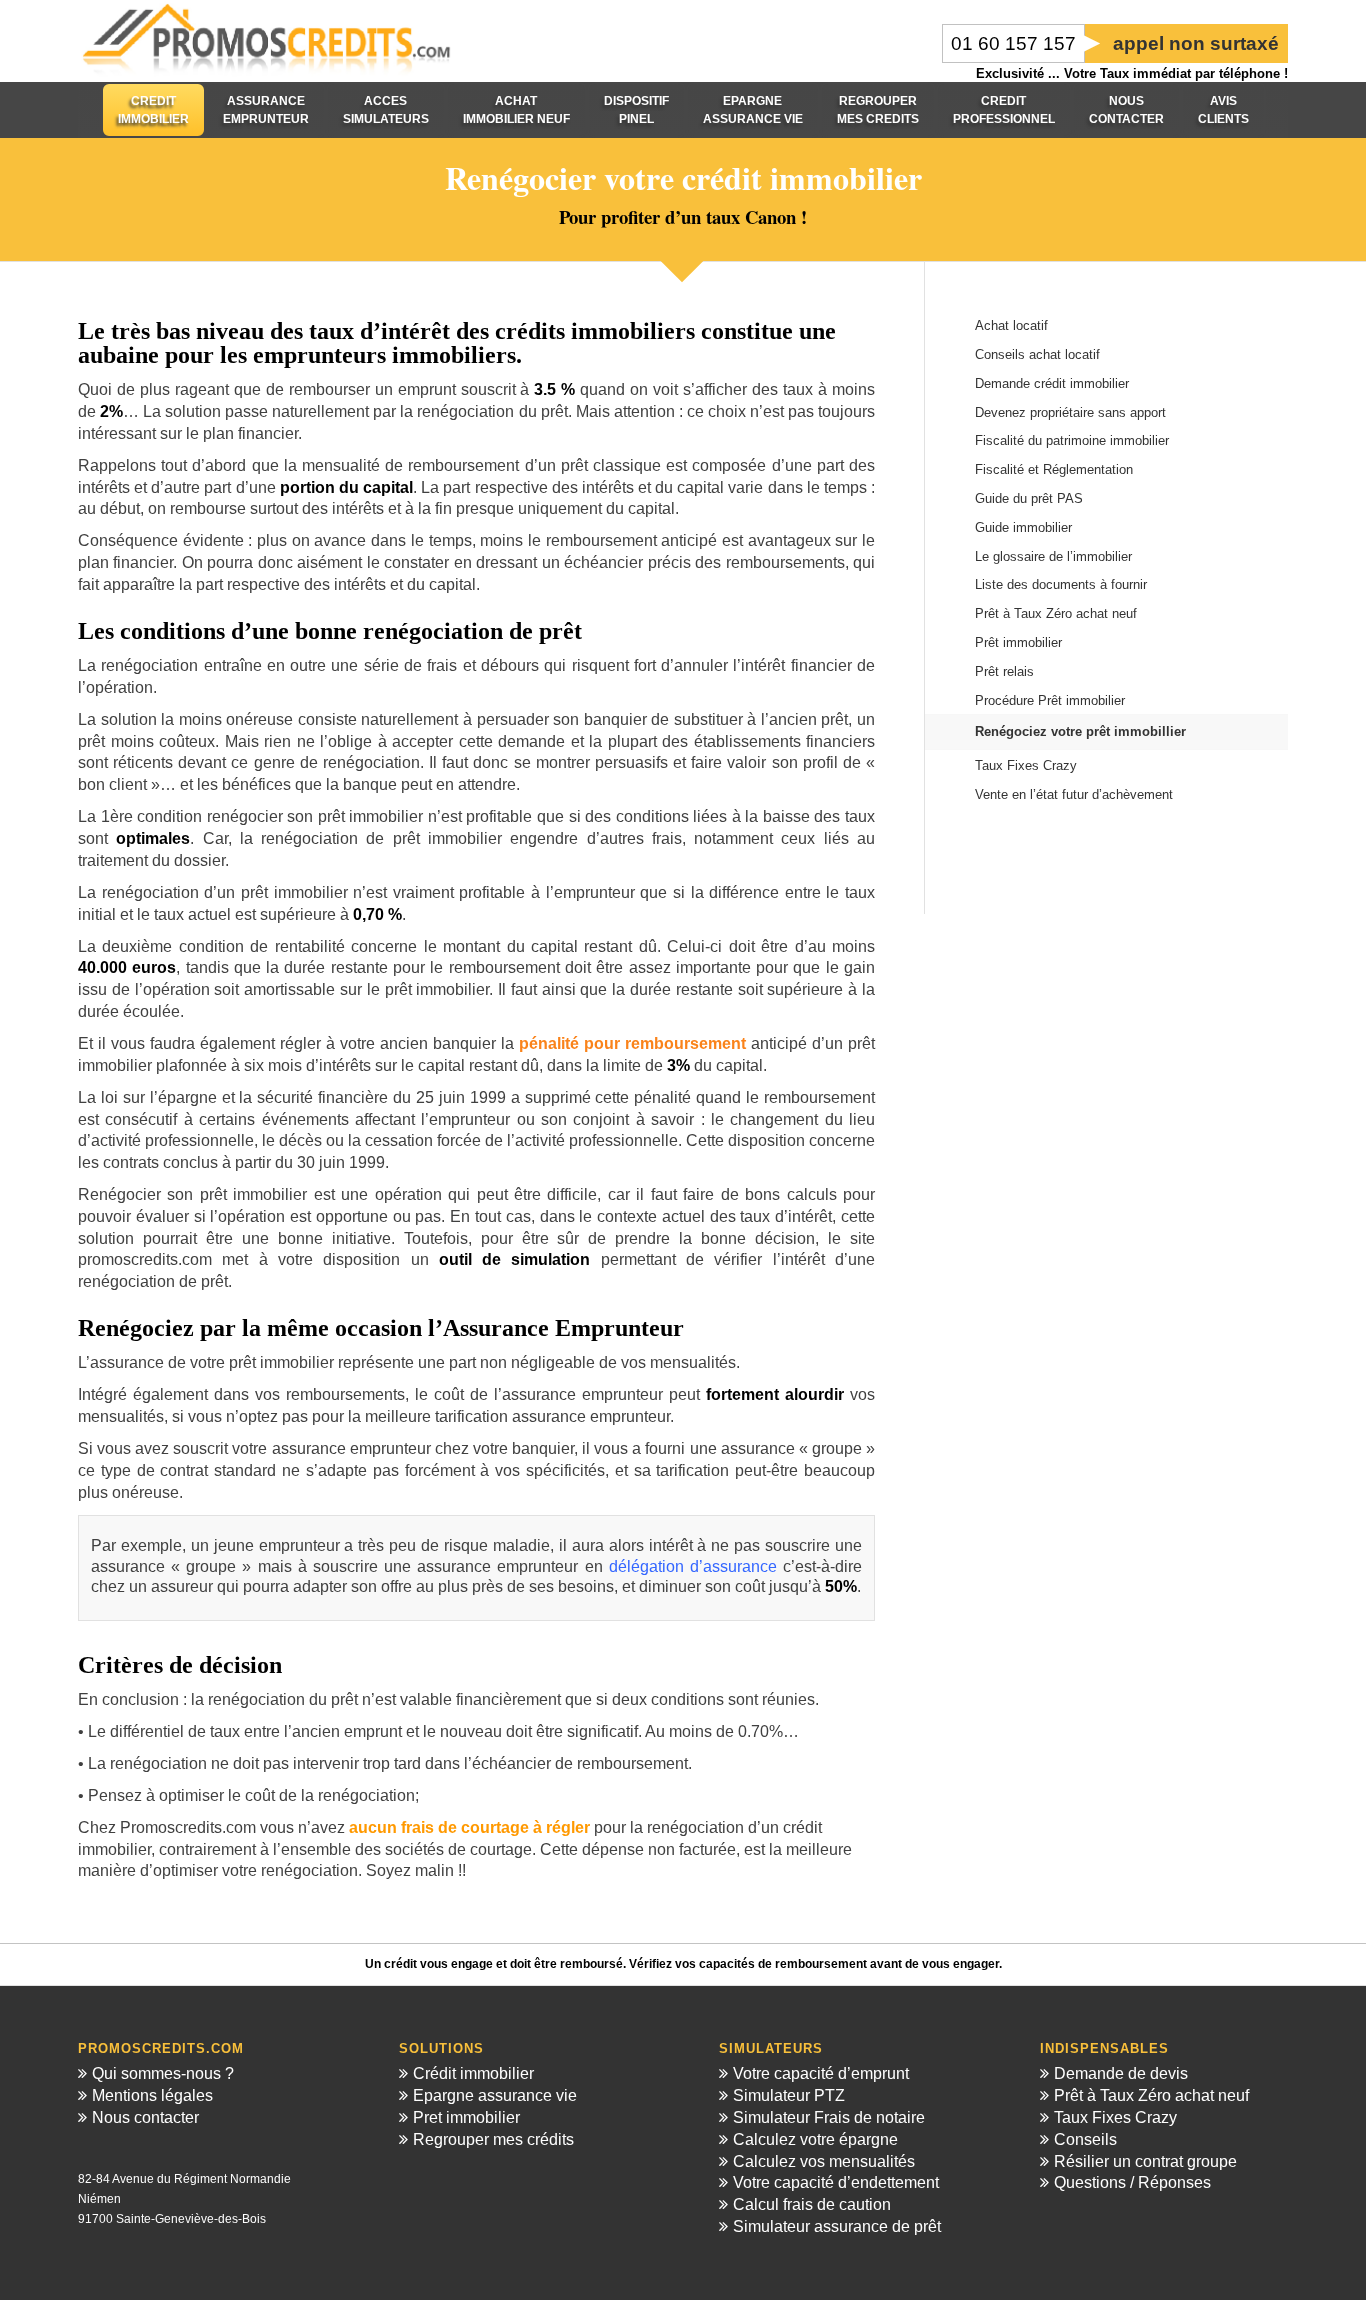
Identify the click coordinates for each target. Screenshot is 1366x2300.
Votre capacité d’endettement (836, 2182)
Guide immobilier (1023, 527)
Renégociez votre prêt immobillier (1080, 731)
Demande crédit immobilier (1052, 383)
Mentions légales (152, 2095)
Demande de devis (1121, 2073)
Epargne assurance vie (495, 2095)
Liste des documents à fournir (1061, 584)
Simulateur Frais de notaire (829, 2117)
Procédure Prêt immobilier (1050, 700)
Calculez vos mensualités (824, 2161)
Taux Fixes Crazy (1026, 765)
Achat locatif (1011, 325)
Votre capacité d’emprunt (821, 2073)
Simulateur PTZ (789, 2095)
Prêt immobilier (1018, 642)
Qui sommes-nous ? (163, 2073)
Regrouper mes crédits (493, 2139)
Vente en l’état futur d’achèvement (1074, 794)
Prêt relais (1004, 671)
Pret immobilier (466, 2117)
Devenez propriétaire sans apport (1070, 412)
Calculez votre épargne (815, 2139)
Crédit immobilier (473, 2073)
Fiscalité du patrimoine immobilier (1072, 440)
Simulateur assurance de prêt (837, 2226)
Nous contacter (145, 2117)
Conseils (1085, 2139)
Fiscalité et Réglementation (1054, 469)
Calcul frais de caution (812, 2204)
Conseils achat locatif (1037, 354)
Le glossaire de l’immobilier (1053, 556)
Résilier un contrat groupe (1145, 2161)
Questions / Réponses (1132, 2182)
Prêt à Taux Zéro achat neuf (1056, 613)
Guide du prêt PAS (1029, 498)
